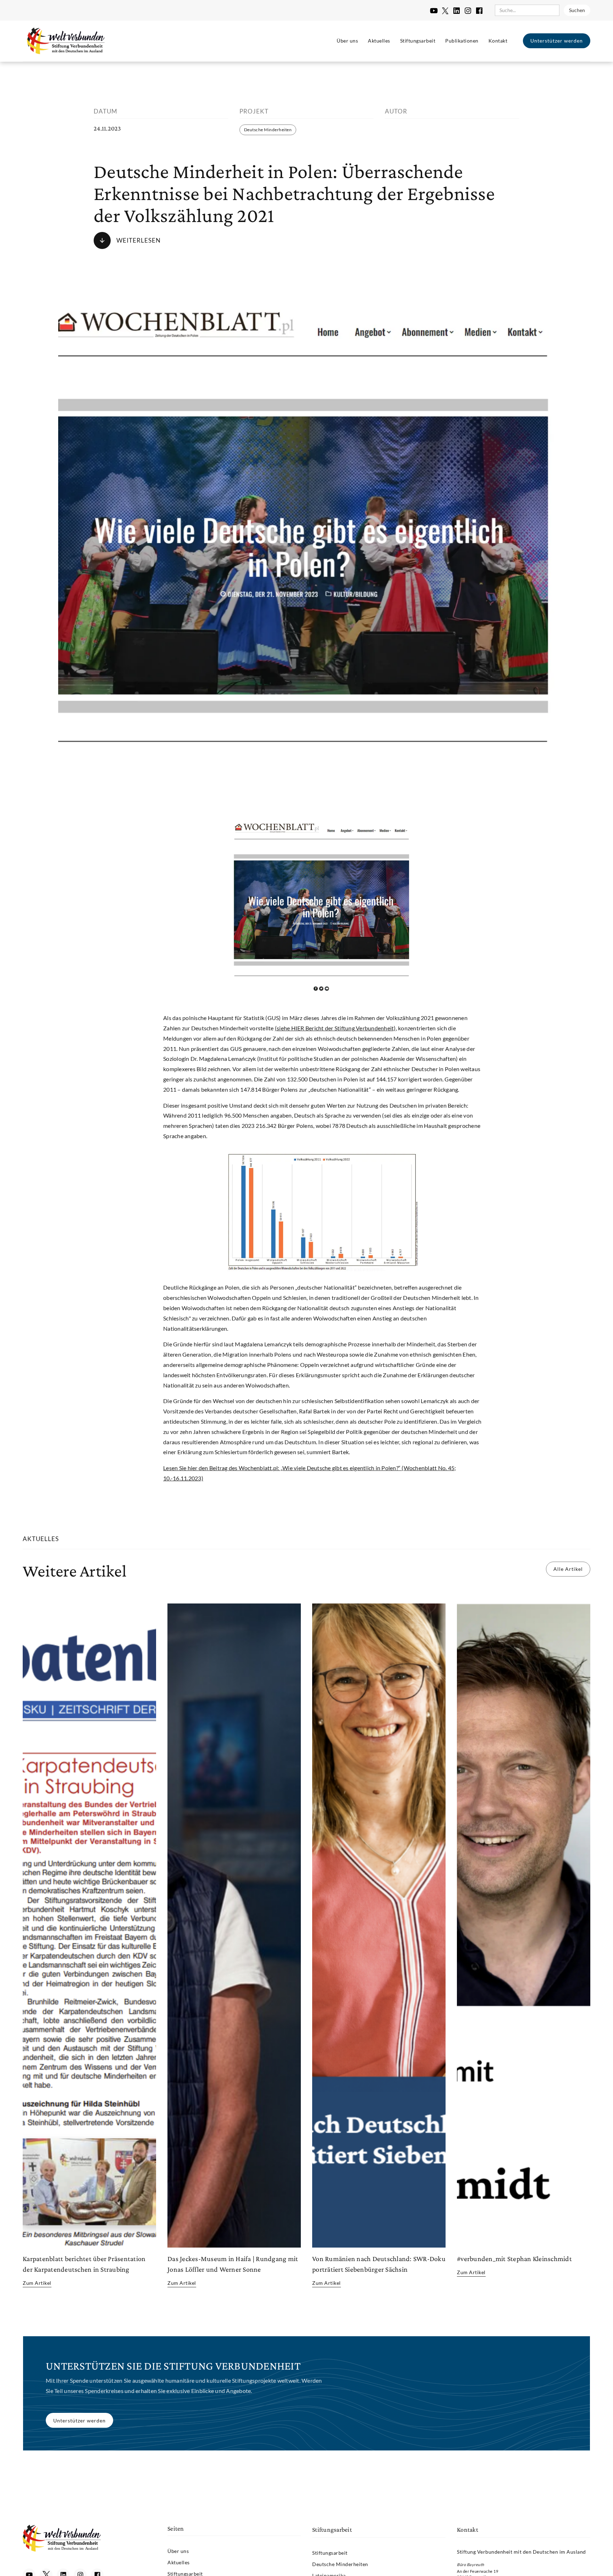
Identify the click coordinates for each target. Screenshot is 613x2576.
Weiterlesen (139, 240)
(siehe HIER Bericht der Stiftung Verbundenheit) (335, 1028)
